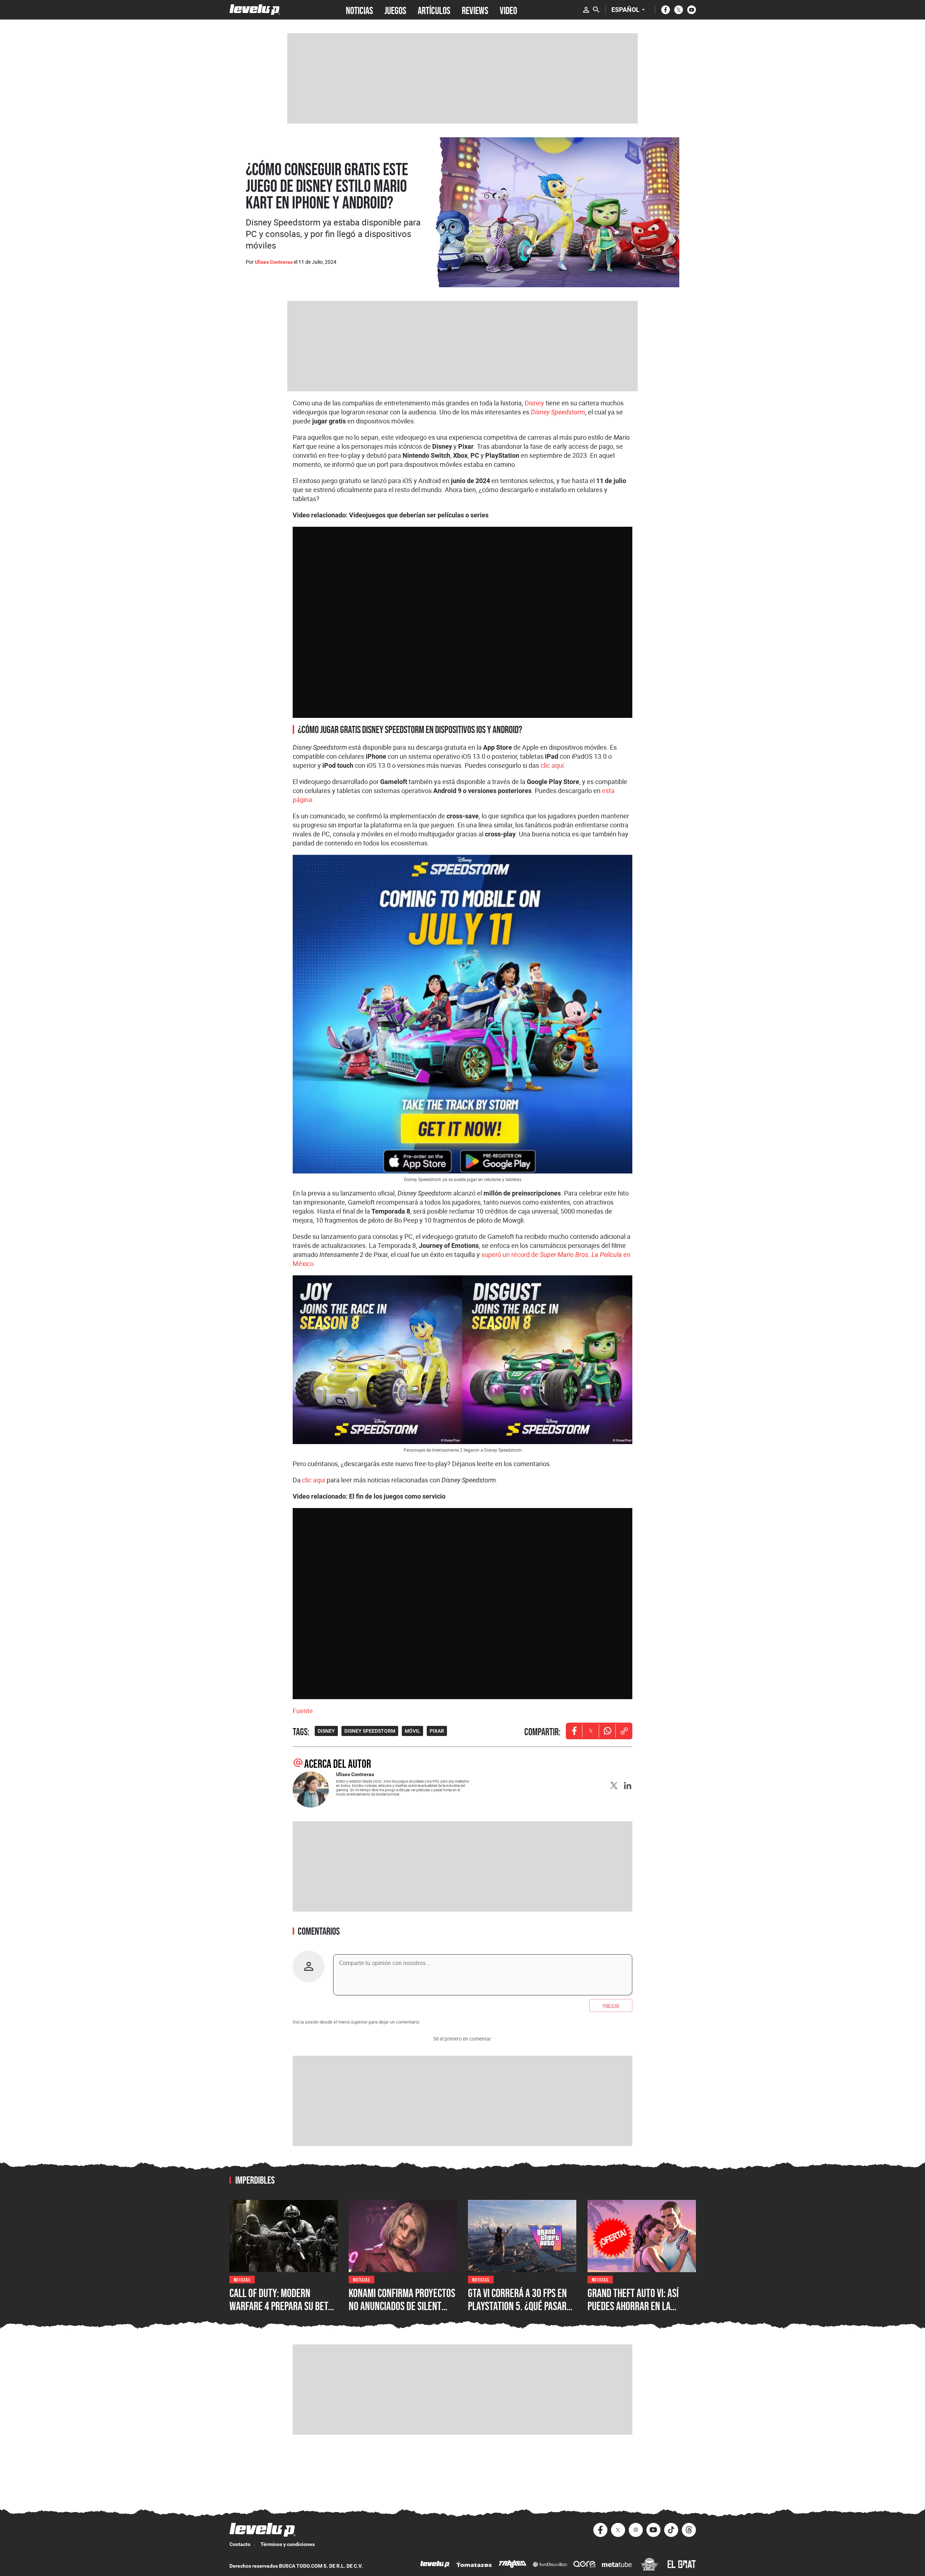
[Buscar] (596, 10)
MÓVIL (412, 1731)
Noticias (242, 2279)
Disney (534, 403)
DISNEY (326, 1731)
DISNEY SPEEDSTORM (370, 1731)
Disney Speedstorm (558, 412)
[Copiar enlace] (624, 1731)
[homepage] (255, 10)
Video (508, 10)
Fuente (303, 1711)
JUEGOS (395, 10)
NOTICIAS (359, 10)
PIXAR (437, 1731)
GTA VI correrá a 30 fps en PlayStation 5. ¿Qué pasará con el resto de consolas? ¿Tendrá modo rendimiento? (522, 2312)
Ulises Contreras (274, 262)
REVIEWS (475, 10)
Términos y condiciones (288, 2544)
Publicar (611, 2006)
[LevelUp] (435, 2565)
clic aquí (552, 765)
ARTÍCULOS (434, 10)
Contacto (240, 2544)
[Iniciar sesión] (586, 10)
